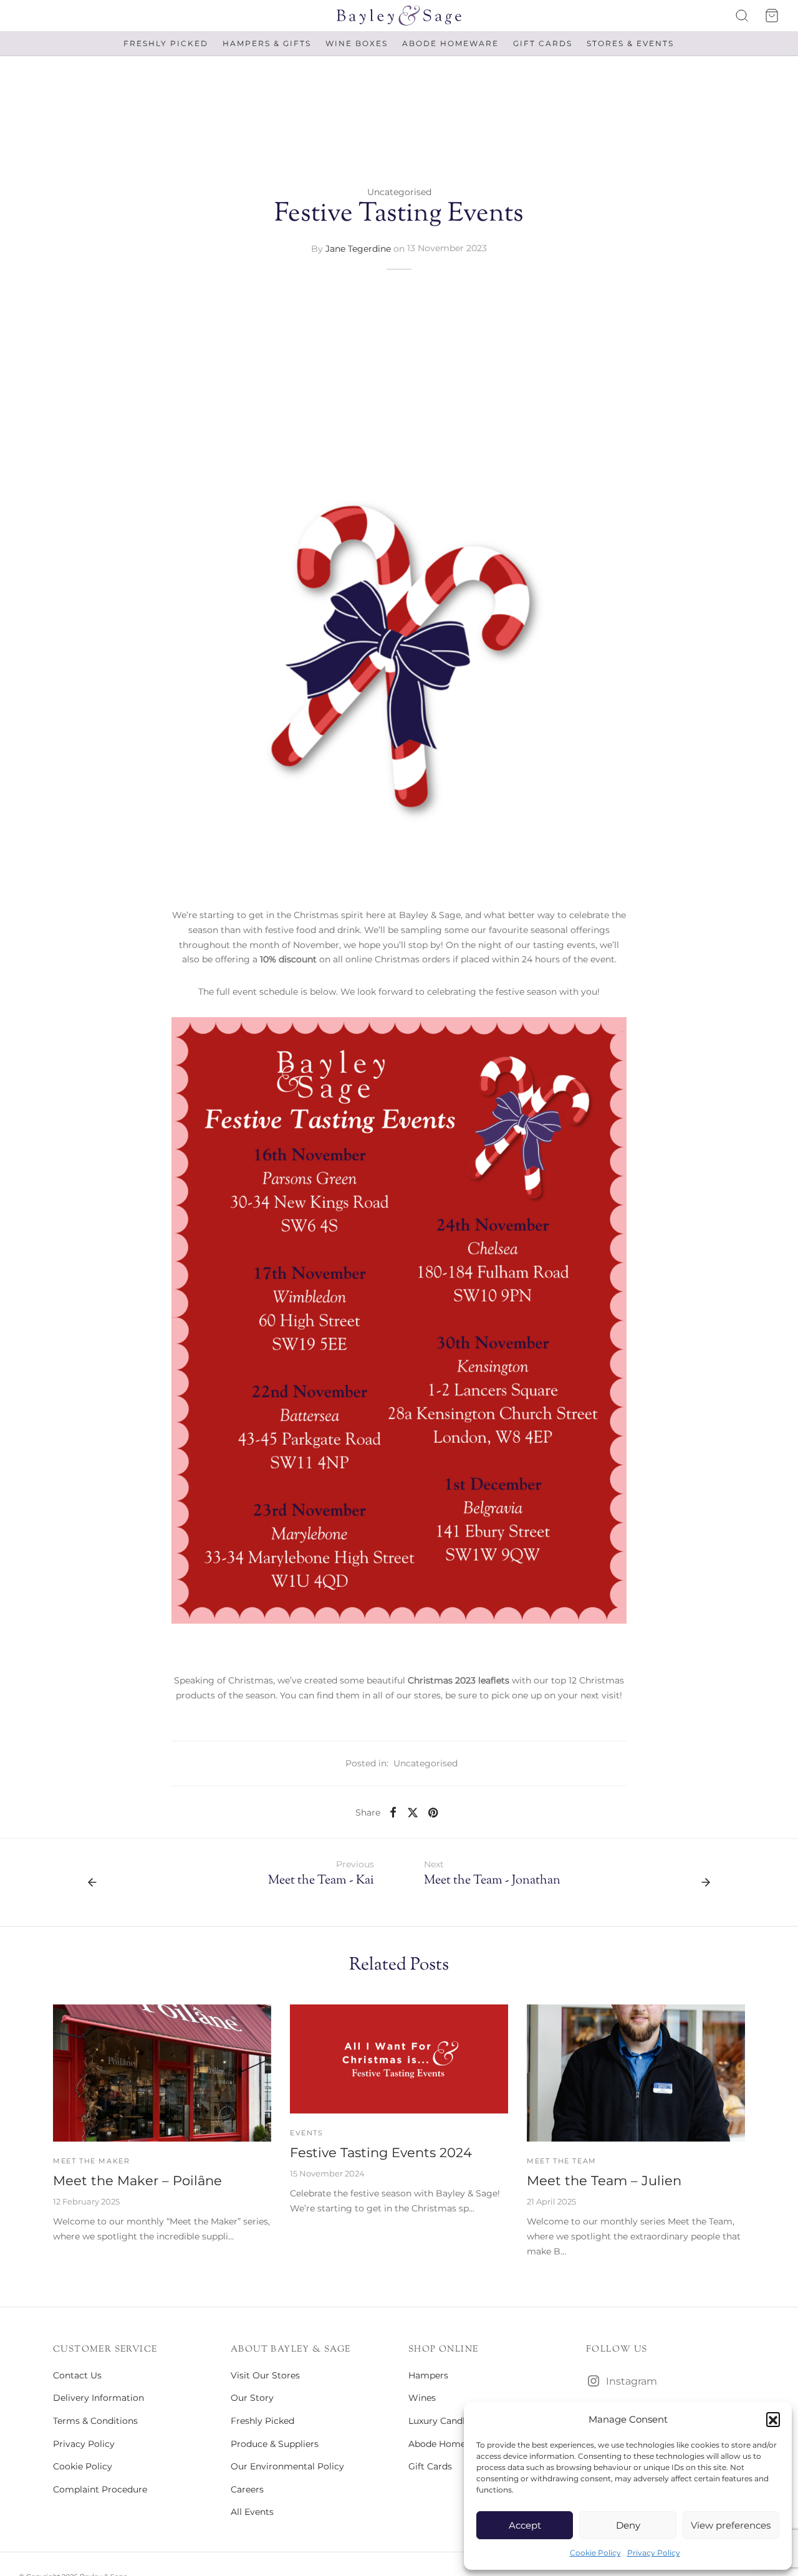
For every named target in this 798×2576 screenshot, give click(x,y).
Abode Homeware (450, 43)
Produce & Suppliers (275, 2444)
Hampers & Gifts (267, 43)
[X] (412, 1812)
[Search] (742, 16)
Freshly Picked (166, 43)
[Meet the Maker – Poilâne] (162, 2073)
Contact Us (77, 2375)
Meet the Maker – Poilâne (137, 2181)
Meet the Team (562, 2161)
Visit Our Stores (265, 2375)
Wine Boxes (357, 43)
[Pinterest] (433, 1812)
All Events (252, 2512)
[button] (773, 2419)
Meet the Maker (91, 2161)
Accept (525, 2525)
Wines (422, 2398)
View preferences (731, 2525)
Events (307, 2133)
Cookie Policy (595, 2553)
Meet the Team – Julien (604, 2181)
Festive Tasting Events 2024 (381, 2152)
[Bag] (772, 16)
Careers (247, 2489)
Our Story (252, 2398)
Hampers (428, 2375)
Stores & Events (630, 43)
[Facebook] (393, 1812)
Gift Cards (543, 43)
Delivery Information (99, 2398)
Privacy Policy (654, 2553)
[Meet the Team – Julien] (636, 2073)
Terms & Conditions (95, 2421)
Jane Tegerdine (358, 248)
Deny (628, 2525)
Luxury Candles (441, 2421)
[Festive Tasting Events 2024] (399, 2059)
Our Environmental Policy (287, 2466)
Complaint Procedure (100, 2489)
